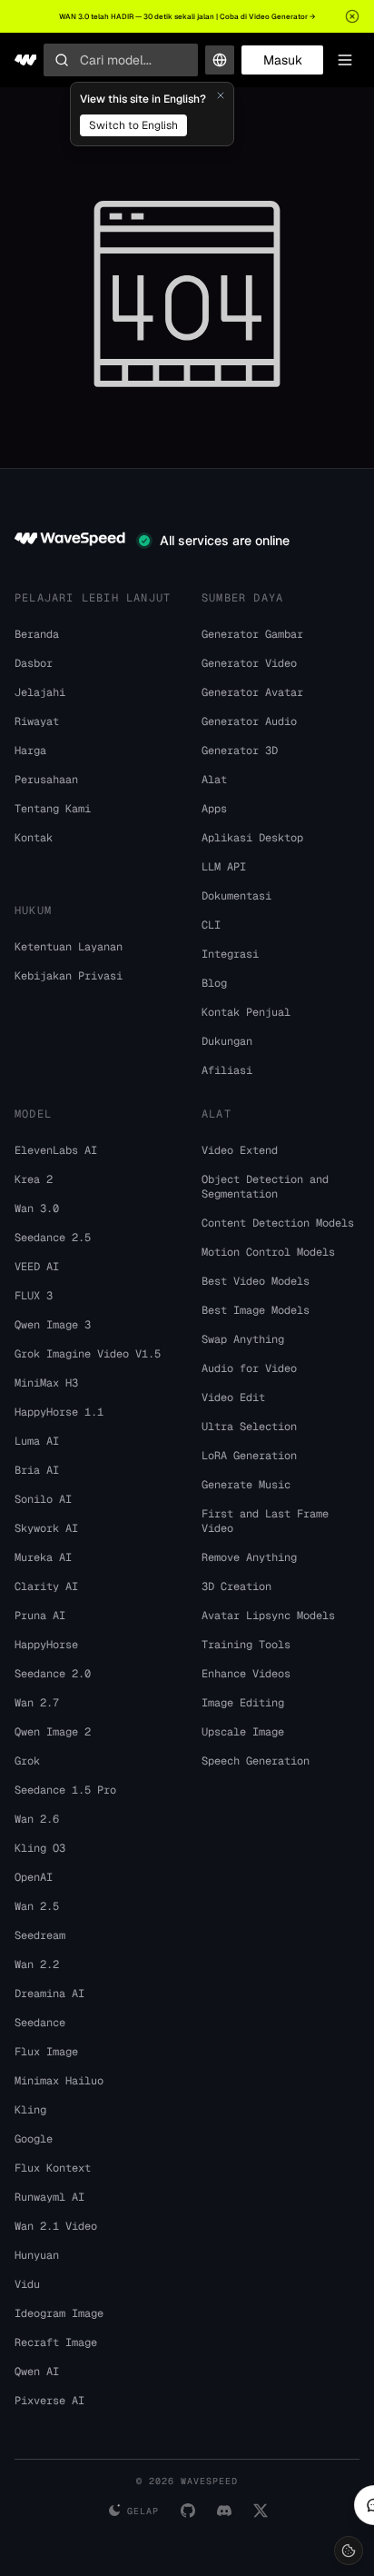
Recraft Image (56, 2342)
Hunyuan (37, 2255)
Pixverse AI (49, 2401)
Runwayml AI (49, 2197)
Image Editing (243, 1703)
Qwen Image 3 (53, 1325)
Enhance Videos (246, 1674)
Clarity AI (46, 1586)
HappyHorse (46, 1645)
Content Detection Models (278, 1223)
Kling (30, 2110)
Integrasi (230, 954)
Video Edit (233, 1397)
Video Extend (240, 1150)
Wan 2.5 (37, 1906)
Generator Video (249, 663)
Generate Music (246, 1485)
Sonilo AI (43, 1499)
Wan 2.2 (37, 1964)
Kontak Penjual (246, 1012)
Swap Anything (243, 1339)
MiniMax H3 (46, 1383)
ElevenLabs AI (56, 1150)
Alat (214, 780)
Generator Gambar (252, 634)
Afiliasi (227, 1070)
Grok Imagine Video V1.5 (88, 1354)
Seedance (40, 2023)
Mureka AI (43, 1557)
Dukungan (227, 1041)
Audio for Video (249, 1368)
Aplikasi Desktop (252, 838)
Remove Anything (249, 1557)
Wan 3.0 (37, 1208)
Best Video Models (256, 1281)
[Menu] (345, 60)
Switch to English (133, 125)
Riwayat (37, 721)
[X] (261, 2511)
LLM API (224, 867)
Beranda (37, 634)
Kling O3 (40, 1848)
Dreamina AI (49, 1994)
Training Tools (246, 1645)
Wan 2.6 (37, 1819)
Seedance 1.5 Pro (65, 1790)
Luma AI (37, 1441)
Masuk (283, 60)
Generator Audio (249, 721)
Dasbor (34, 663)
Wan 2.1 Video (56, 2226)
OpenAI (34, 1877)
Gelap (143, 2511)
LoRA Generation (249, 1456)
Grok (27, 1761)
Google (34, 2139)
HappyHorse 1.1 (59, 1412)
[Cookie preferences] (349, 2551)
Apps (214, 809)
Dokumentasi (236, 896)
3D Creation (236, 1586)
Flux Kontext (53, 2168)
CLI (211, 925)
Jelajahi (40, 692)
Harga (30, 751)
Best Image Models (256, 1310)
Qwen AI (37, 2372)
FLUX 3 (34, 1296)
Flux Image (46, 2052)
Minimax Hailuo (59, 2081)
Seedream (40, 1935)
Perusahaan (46, 780)
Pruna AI (40, 1616)
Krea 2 (34, 1179)
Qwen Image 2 (53, 1732)
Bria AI (37, 1470)
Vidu (27, 2284)
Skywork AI (46, 1528)
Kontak (34, 838)
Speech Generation (256, 1761)
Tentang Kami (53, 809)
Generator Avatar (252, 692)
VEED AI (37, 1267)
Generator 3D (240, 751)
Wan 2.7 (37, 1703)
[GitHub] (188, 2511)
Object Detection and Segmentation (265, 1187)
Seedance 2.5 (53, 1238)
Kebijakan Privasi (69, 976)
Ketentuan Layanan (69, 947)
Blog (214, 983)
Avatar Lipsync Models (268, 1616)
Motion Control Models (268, 1252)
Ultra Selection (249, 1427)
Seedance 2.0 (53, 1674)
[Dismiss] (221, 95)
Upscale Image (243, 1732)
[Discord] (224, 2511)
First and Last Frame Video (265, 1521)
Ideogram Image (59, 2313)
